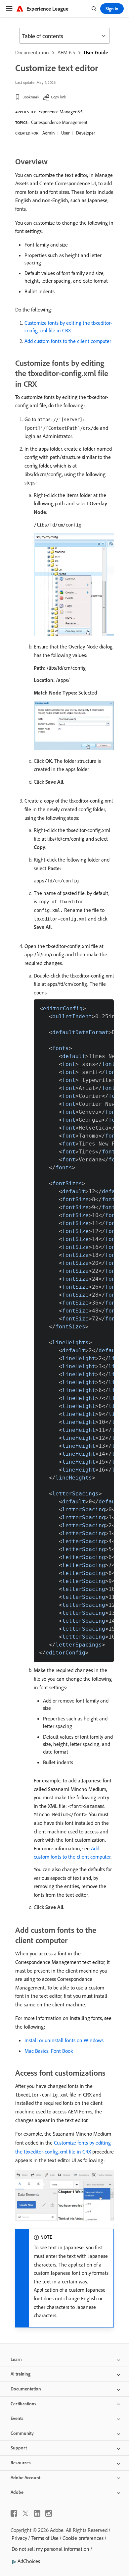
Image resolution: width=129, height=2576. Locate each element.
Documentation (32, 52)
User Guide (96, 52)
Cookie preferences (83, 2538)
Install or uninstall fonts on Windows (64, 2040)
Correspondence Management (59, 122)
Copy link (59, 97)
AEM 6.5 (66, 52)
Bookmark (31, 97)
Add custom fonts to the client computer (68, 341)
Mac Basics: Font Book (49, 2051)
